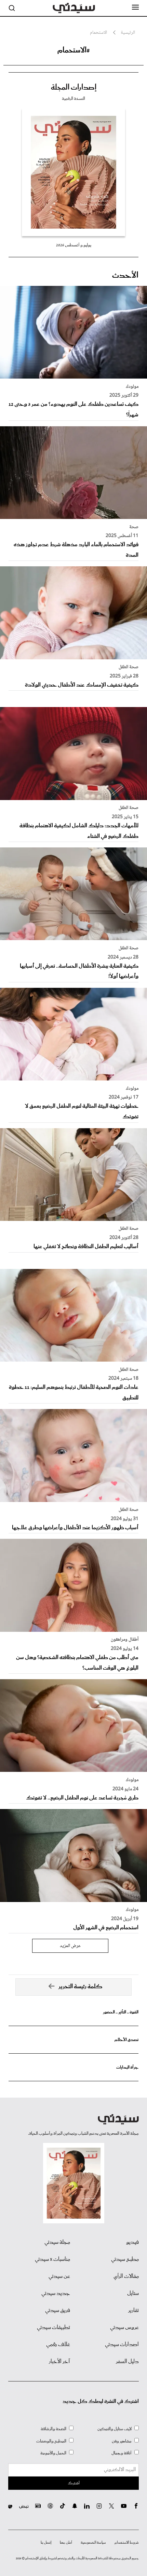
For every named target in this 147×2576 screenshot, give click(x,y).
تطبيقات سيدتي (54, 2328)
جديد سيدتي (56, 2294)
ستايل (133, 2294)
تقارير (133, 2311)
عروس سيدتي (124, 2328)
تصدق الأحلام (126, 2040)
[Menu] (135, 7)
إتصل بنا (46, 2543)
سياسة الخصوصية (93, 2543)
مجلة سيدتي (57, 2242)
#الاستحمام (74, 50)
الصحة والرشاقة (54, 2429)
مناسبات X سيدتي (52, 2259)
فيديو (132, 2242)
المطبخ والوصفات (51, 2441)
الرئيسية (128, 33)
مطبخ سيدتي (125, 2259)
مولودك (132, 387)
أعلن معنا (66, 2543)
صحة (134, 527)
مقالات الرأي (126, 2276)
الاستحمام (98, 33)
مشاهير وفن (122, 2441)
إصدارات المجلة (74, 88)
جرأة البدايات (127, 2067)
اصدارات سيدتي (122, 2345)
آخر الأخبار (59, 2362)
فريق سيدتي (58, 2311)
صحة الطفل (129, 667)
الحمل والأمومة (53, 2453)
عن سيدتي (59, 2276)
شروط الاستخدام (127, 2543)
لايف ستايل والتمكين (115, 2429)
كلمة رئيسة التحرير (81, 1987)
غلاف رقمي (58, 2345)
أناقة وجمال (122, 2453)
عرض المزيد (70, 1946)
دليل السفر (127, 2362)
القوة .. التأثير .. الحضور (121, 2012)
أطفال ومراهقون (125, 1640)
